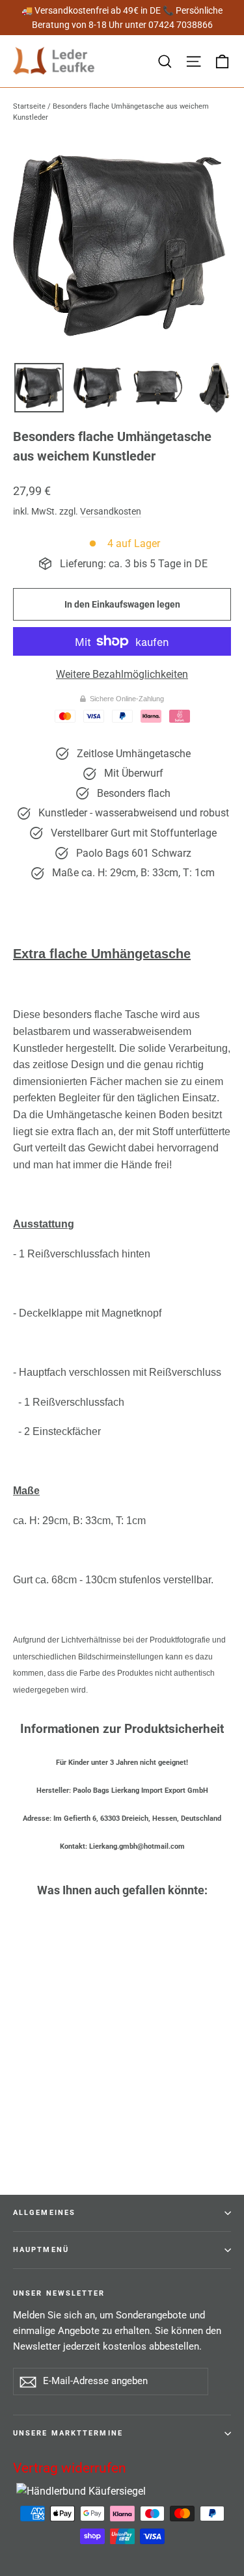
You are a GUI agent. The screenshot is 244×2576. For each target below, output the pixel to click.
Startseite (29, 106)
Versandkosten (111, 511)
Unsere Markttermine (68, 2433)
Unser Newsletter (59, 2293)
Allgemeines (44, 2213)
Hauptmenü (41, 2250)
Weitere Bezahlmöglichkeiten (122, 674)
